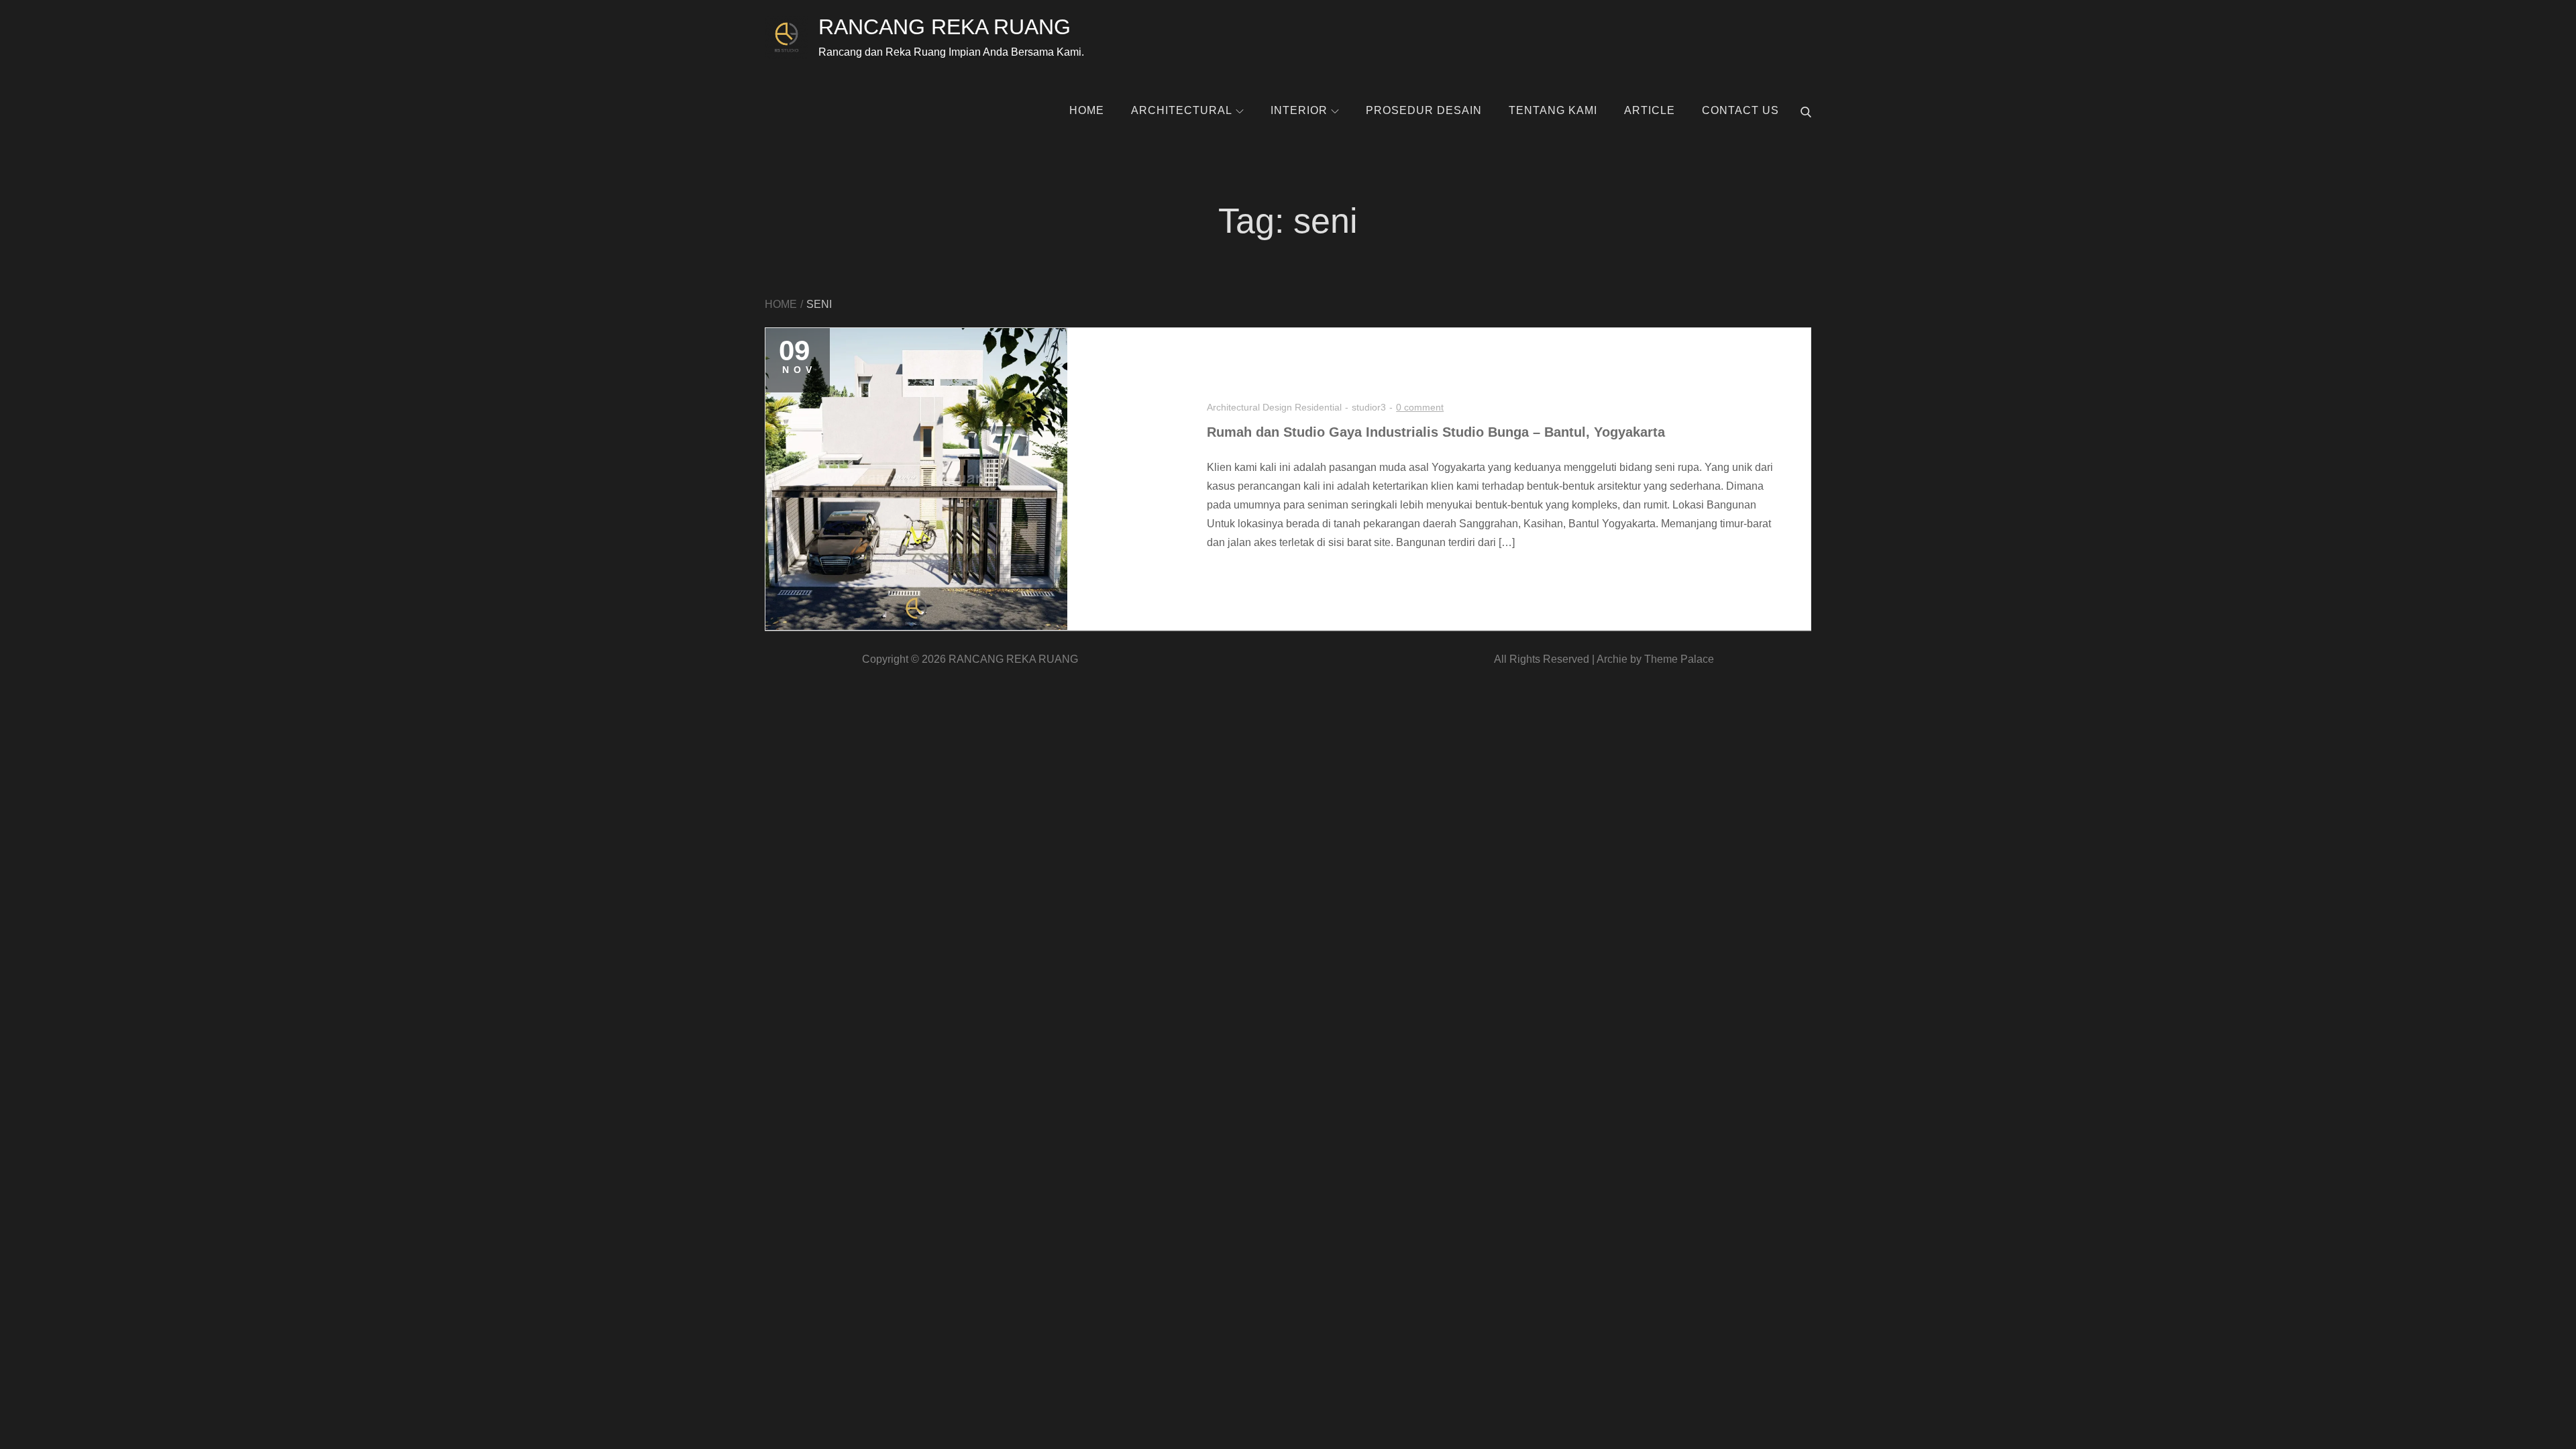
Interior (1299, 110)
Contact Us (1740, 110)
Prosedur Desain (1424, 110)
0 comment (1420, 407)
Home (1087, 110)
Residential (1318, 407)
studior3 (1369, 407)
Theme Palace (1679, 659)
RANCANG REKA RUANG (945, 27)
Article (1650, 110)
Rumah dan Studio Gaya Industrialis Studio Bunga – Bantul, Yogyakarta (1436, 432)
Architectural (1182, 110)
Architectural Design (1249, 407)
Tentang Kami (1553, 110)
